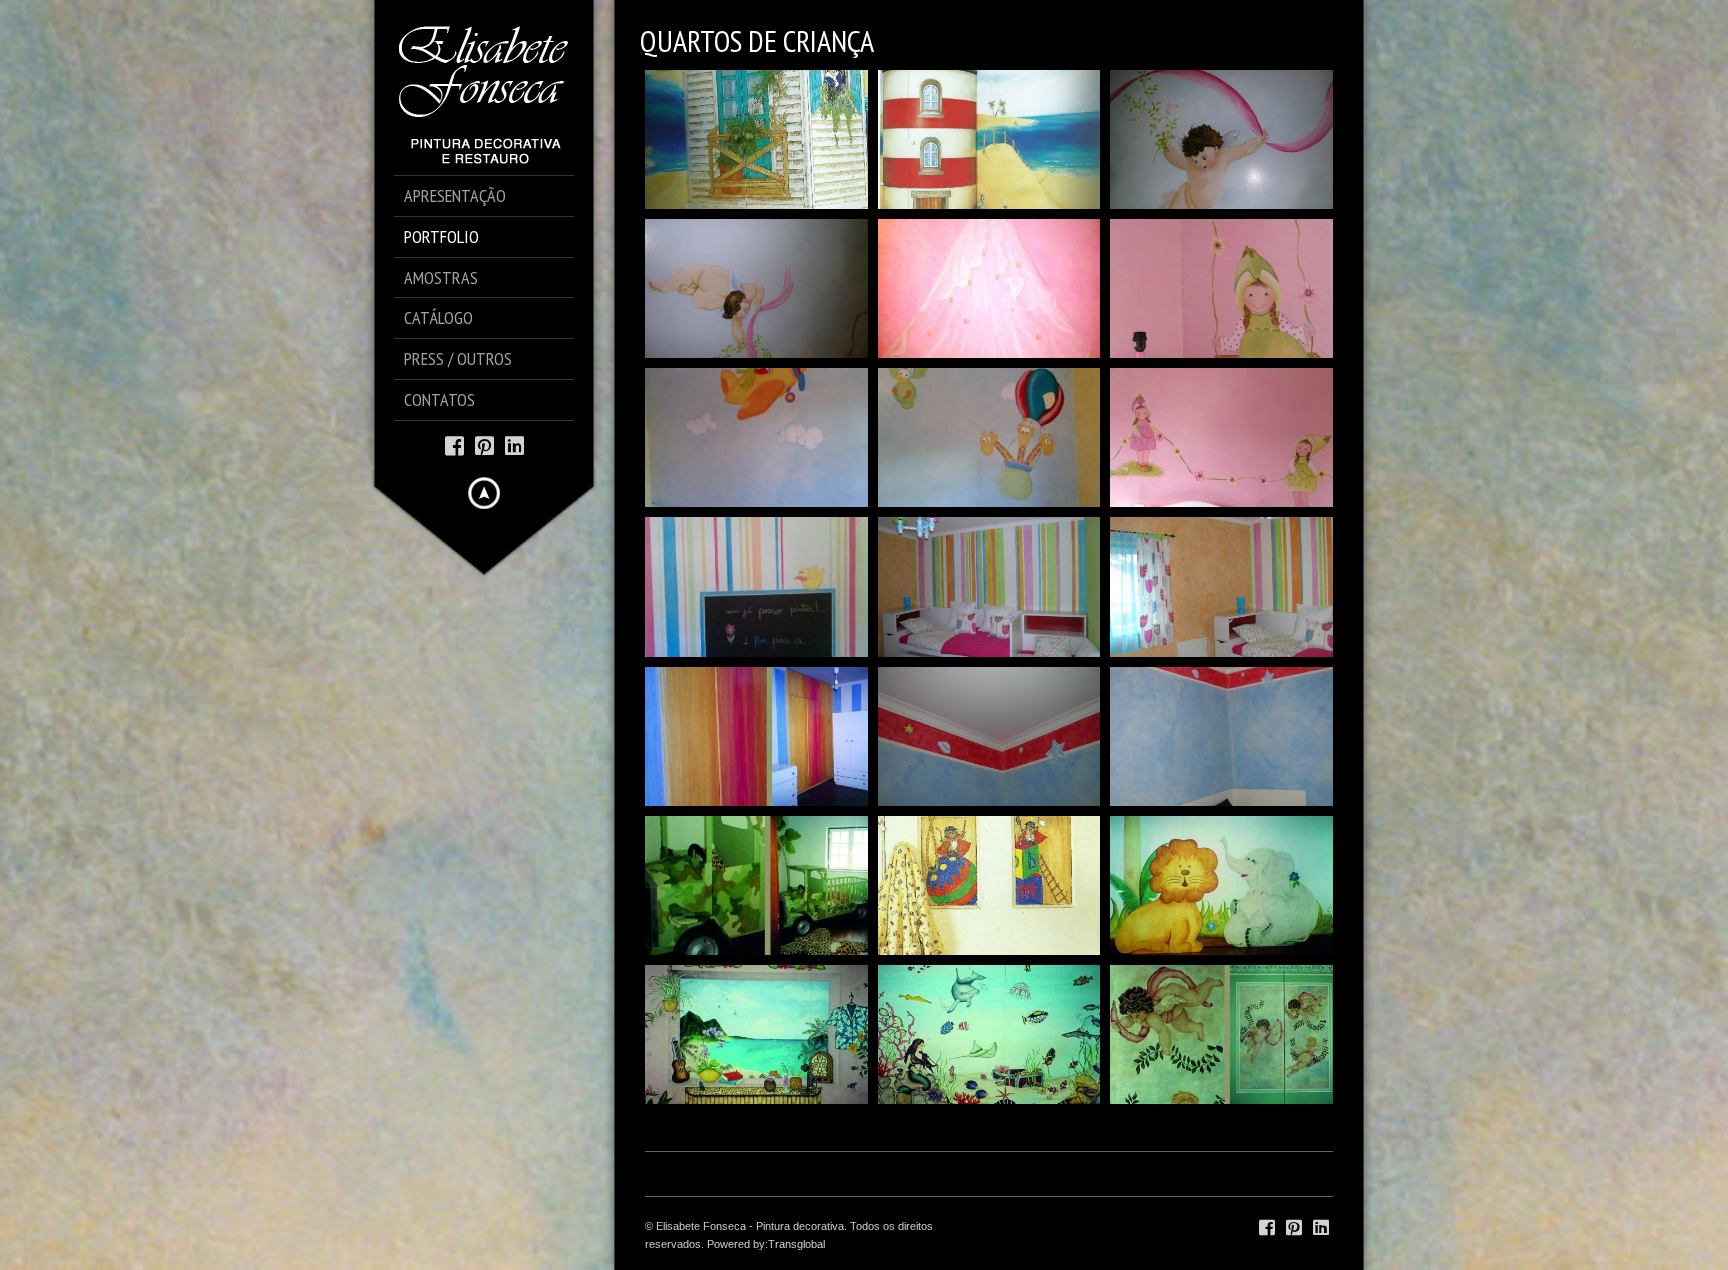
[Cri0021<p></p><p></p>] (756, 139)
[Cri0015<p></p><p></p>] (756, 437)
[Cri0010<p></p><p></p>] (1221, 586)
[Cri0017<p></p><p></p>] (989, 288)
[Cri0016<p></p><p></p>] (1221, 288)
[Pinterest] (484, 444)
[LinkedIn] (514, 444)
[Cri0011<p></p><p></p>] (756, 586)
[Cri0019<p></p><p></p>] (1221, 139)
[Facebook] (454, 444)
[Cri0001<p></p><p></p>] (1221, 1034)
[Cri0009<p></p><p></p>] (756, 736)
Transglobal (796, 1244)
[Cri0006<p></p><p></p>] (1221, 736)
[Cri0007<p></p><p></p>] (989, 736)
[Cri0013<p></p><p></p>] (1221, 437)
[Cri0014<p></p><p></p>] (989, 437)
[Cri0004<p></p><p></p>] (1221, 885)
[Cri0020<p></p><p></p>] (989, 139)
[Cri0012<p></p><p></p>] (989, 586)
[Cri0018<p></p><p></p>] (756, 288)
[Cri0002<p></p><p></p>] (989, 1034)
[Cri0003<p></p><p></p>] (756, 1034)
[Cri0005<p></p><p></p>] (756, 885)
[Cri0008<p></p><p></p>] (989, 885)
